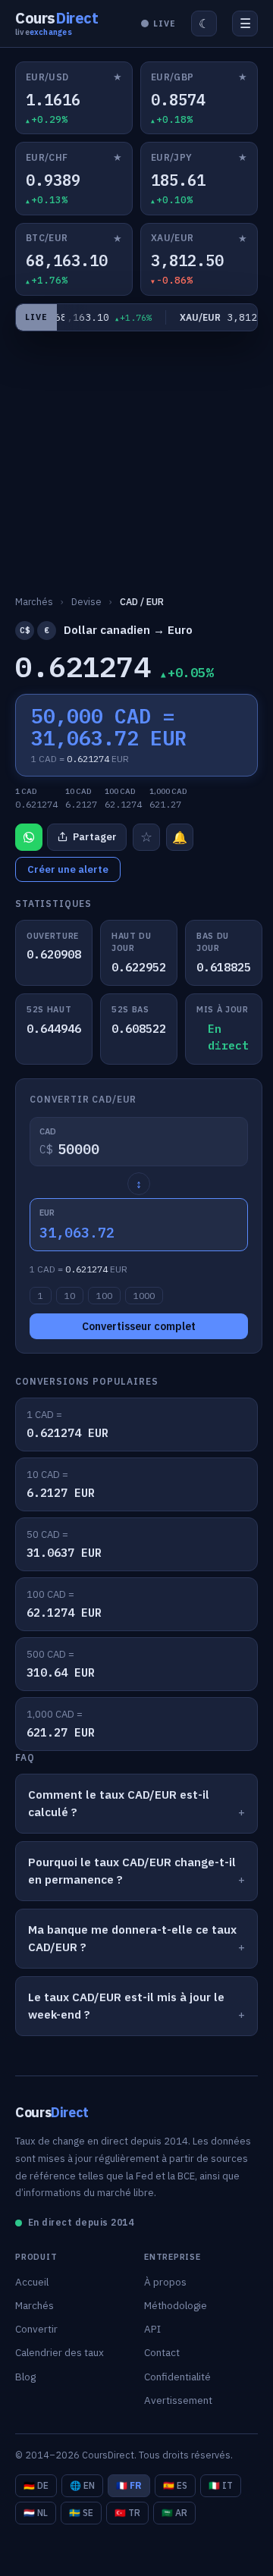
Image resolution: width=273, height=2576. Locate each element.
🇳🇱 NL (36, 2513)
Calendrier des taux (60, 2352)
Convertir (36, 2329)
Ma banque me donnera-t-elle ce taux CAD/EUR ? (132, 1938)
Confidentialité (177, 2377)
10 (70, 1296)
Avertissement (178, 2400)
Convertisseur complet (139, 1326)
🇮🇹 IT (221, 2485)
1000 (144, 1296)
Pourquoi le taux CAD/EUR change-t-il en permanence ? (132, 1871)
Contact (162, 2352)
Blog (25, 2377)
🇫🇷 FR (129, 2485)
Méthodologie (176, 2305)
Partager (95, 837)
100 (104, 1296)
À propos (165, 2282)
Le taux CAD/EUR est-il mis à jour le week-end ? (126, 2006)
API (152, 2329)
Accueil (32, 2282)
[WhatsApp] (29, 837)
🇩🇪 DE (36, 2485)
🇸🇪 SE (81, 2513)
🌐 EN (82, 2485)
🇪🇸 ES (175, 2485)
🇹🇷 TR (127, 2513)
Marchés (35, 2305)
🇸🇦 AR (174, 2513)
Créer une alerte (68, 869)
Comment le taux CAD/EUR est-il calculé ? (119, 1803)
